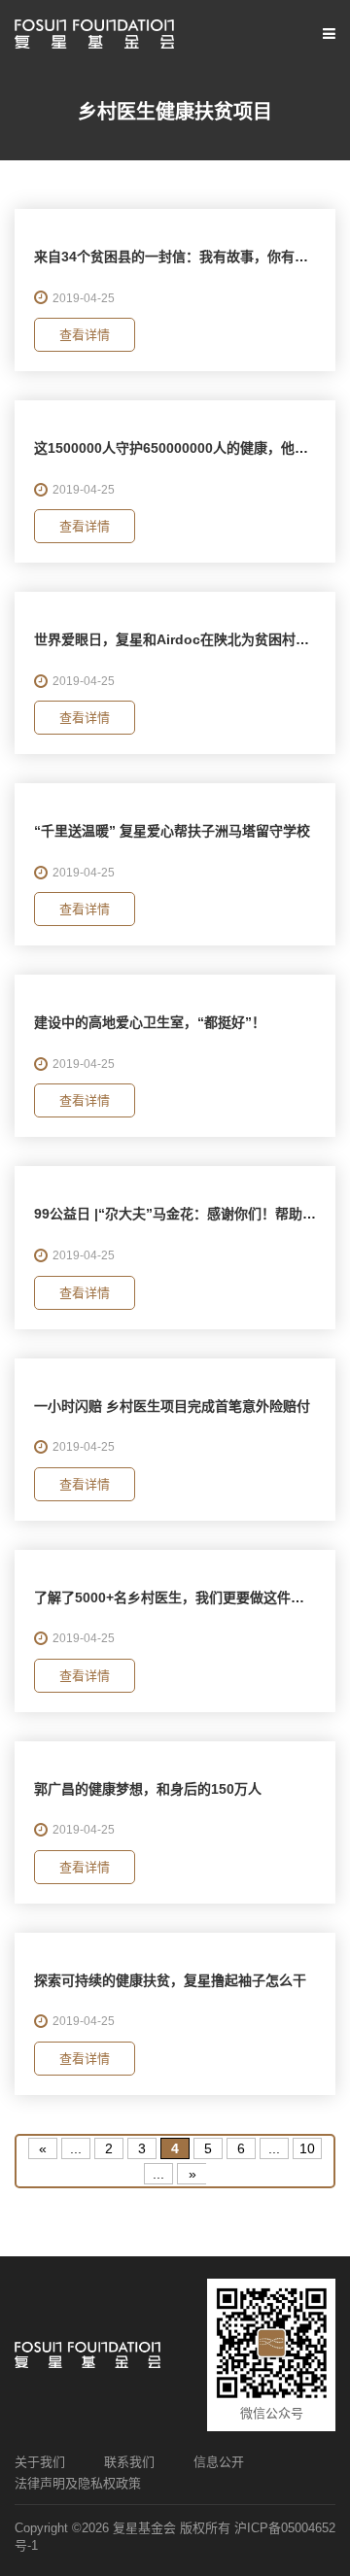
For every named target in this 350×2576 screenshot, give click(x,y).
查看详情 (85, 335)
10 (307, 2148)
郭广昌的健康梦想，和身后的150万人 (148, 1789)
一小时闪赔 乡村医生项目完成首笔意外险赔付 (172, 1406)
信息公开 (219, 2462)
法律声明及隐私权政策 (78, 2483)
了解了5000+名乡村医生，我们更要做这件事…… (183, 1597)
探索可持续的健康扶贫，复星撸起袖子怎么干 (170, 1980)
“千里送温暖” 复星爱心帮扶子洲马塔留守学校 (172, 831)
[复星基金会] (94, 34)
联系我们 (129, 2462)
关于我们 (40, 2462)
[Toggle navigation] (327, 34)
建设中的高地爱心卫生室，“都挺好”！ (150, 1022)
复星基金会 (144, 2528)
